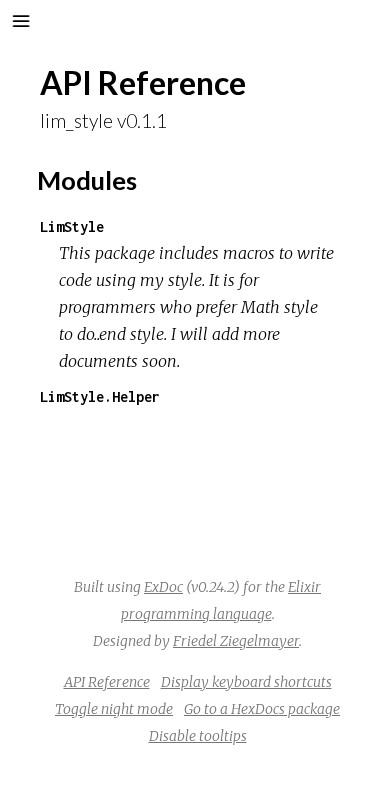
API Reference (107, 682)
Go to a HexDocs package (262, 709)
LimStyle (72, 226)
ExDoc (163, 587)
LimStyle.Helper (100, 396)
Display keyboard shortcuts (246, 682)
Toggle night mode (114, 709)
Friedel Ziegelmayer (236, 641)
